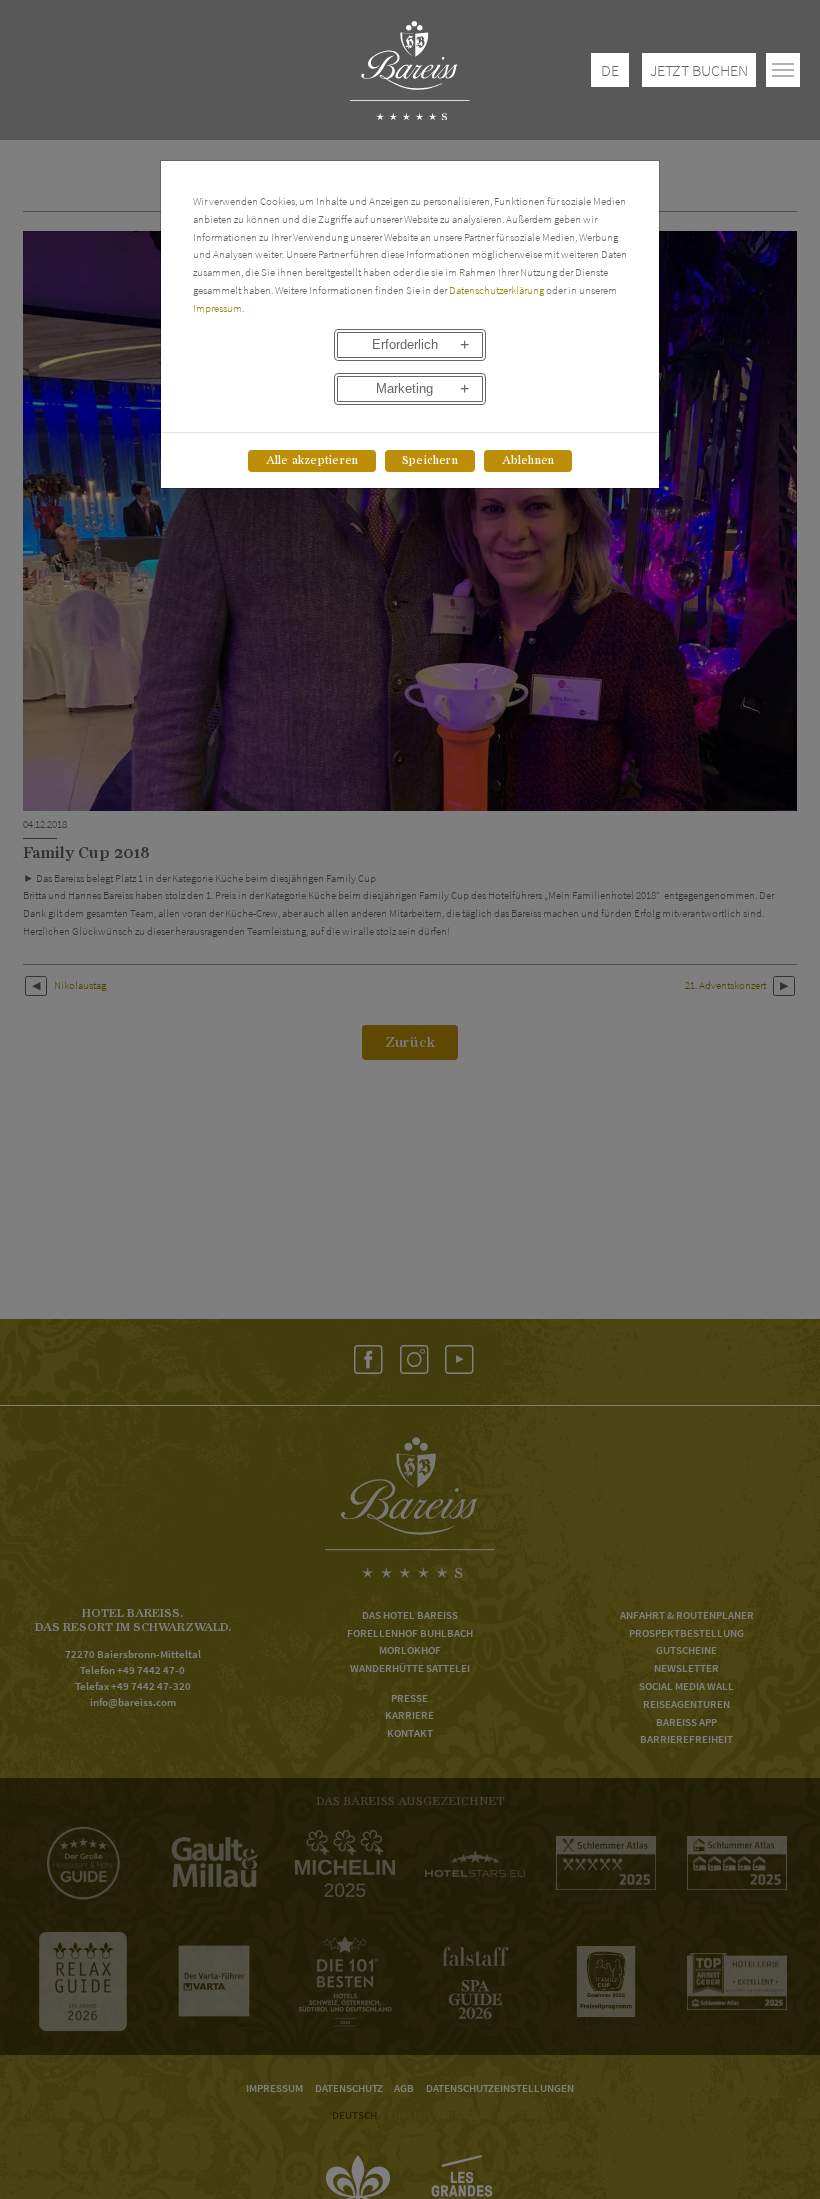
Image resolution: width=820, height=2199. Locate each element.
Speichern (430, 460)
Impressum (217, 308)
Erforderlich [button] (405, 345)
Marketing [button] (404, 389)
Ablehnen (528, 460)
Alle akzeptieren (312, 460)
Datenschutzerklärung (496, 290)
